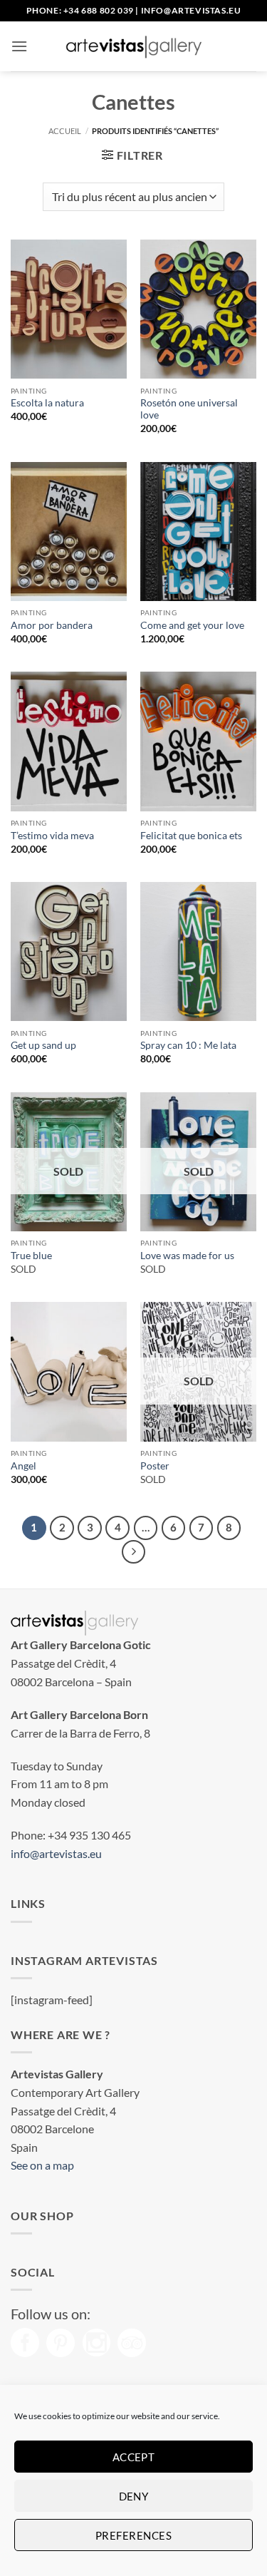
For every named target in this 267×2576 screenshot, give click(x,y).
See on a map (42, 2165)
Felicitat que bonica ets (191, 836)
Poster (155, 1466)
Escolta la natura (47, 403)
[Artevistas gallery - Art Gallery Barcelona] (134, 46)
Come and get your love (192, 625)
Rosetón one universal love (189, 409)
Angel (23, 1466)
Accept (134, 2457)
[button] (19, 46)
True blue (31, 1256)
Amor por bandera (52, 625)
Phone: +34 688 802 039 (80, 10)
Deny (134, 2496)
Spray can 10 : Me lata (188, 1045)
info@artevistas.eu (191, 10)
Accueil (65, 131)
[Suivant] (134, 1552)
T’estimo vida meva (52, 836)
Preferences (133, 2535)
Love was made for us (187, 1256)
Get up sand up (43, 1045)
